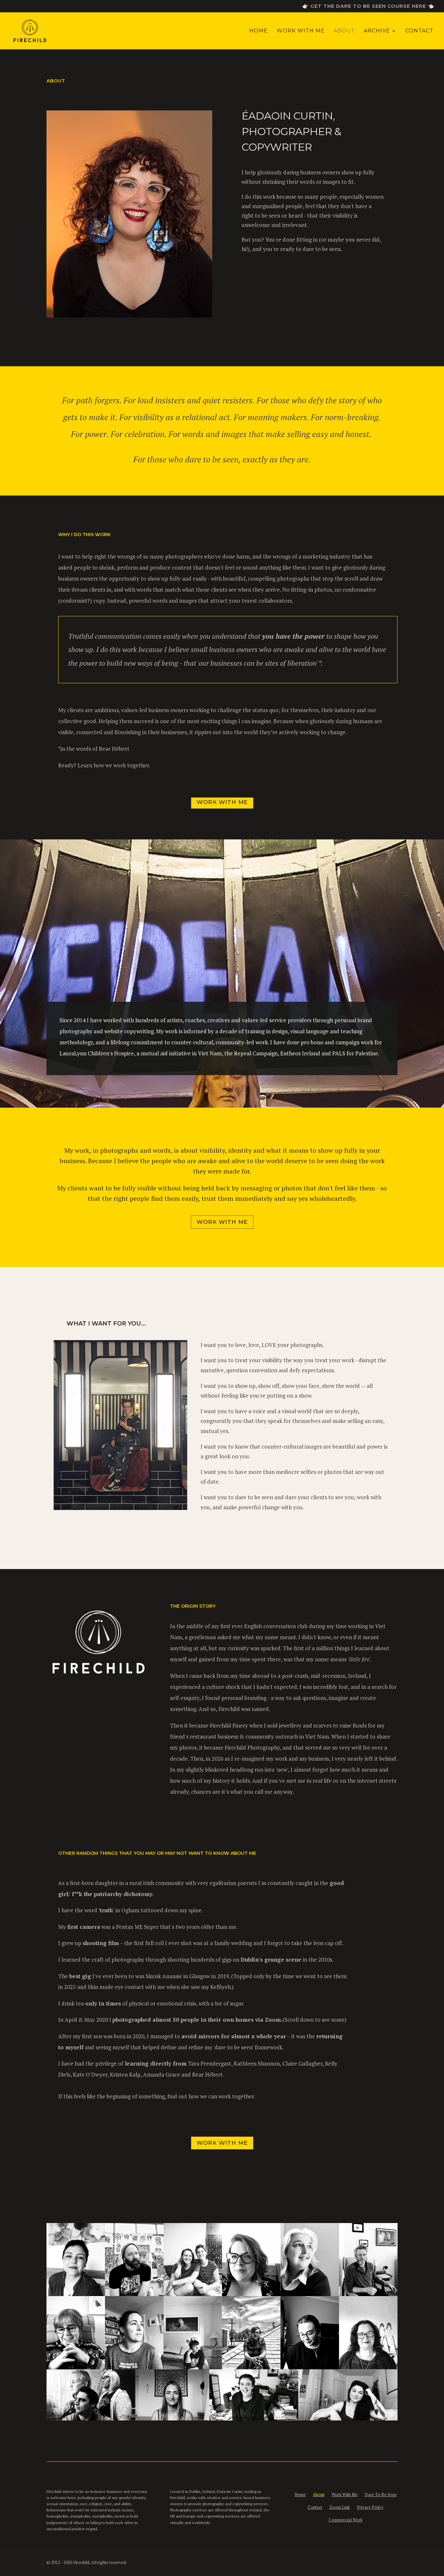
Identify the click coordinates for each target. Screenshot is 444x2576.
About (344, 31)
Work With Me (301, 31)
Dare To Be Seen (381, 2494)
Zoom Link (340, 2507)
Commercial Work (346, 2520)
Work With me (222, 1222)
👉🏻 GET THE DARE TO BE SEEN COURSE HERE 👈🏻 (368, 6)
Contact (419, 31)
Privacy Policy (370, 2507)
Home (259, 31)
